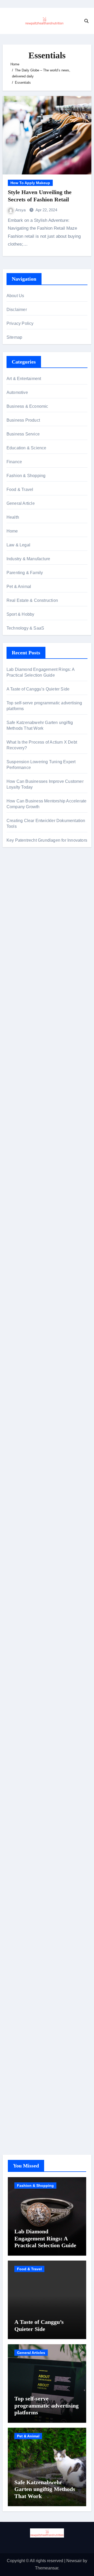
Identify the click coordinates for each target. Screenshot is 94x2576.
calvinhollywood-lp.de (27, 1696)
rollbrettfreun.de (21, 1621)
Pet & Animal (19, 587)
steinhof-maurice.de (25, 1203)
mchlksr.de (16, 1136)
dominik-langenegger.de (29, 1322)
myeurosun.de (20, 1013)
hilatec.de (16, 1097)
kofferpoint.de (19, 1726)
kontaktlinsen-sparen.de (29, 1711)
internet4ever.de (21, 1807)
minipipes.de (18, 1314)
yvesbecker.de (20, 1545)
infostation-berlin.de (25, 876)
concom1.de (18, 1971)
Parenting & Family (25, 573)
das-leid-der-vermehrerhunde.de (36, 1523)
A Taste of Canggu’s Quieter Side (38, 689)
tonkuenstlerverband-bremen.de (36, 2098)
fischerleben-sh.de (24, 1262)
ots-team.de (17, 1210)
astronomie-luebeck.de (28, 1599)
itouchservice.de (22, 2009)
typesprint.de (18, 1584)
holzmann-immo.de (24, 2128)
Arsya (21, 210)
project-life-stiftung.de (26, 2113)
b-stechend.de (20, 939)
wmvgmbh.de (19, 1964)
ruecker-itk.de (19, 1441)
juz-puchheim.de (22, 1471)
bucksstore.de (19, 1195)
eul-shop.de (17, 1919)
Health (13, 517)
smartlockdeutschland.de (30, 1381)
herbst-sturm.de (21, 2105)
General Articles (31, 2353)
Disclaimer (17, 310)
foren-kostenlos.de (24, 1763)
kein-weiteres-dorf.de (26, 1636)
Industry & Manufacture (28, 559)
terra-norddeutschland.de (30, 1785)
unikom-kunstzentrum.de (29, 1143)
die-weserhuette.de (24, 1718)
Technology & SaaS (25, 628)
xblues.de (16, 2031)
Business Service (23, 434)
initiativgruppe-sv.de (25, 1158)
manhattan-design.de (26, 1941)
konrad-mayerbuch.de (27, 1292)
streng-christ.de (21, 1352)
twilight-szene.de (22, 1448)
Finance (14, 462)
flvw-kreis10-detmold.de (29, 1508)
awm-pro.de (17, 1058)
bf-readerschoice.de (25, 1755)
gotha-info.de (19, 2061)
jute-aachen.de (20, 1674)
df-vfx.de (14, 1778)
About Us (15, 296)
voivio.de (15, 1614)
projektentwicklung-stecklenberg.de (39, 1225)
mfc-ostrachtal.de (22, 1882)
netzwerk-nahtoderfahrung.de (34, 1493)
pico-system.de (20, 1538)
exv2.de (14, 1478)
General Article (21, 503)
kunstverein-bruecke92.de (31, 1530)
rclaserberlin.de (21, 1051)
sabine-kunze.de (22, 1897)
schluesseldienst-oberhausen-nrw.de (41, 1501)
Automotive (17, 392)
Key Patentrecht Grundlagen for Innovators (47, 840)
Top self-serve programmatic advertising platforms (46, 2405)
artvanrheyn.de (20, 1173)
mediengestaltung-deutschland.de (38, 984)
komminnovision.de (25, 1128)
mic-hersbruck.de (22, 1359)
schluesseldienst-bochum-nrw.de (37, 1300)
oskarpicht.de (19, 883)
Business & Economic (27, 406)
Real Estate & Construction (32, 600)
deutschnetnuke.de (24, 1659)
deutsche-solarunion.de (28, 976)
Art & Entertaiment (24, 379)
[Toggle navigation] (7, 21)
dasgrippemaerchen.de (28, 1949)
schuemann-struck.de (26, 1800)
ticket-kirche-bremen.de (28, 1553)
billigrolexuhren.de (24, 1456)
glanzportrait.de (21, 1560)
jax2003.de (17, 1218)
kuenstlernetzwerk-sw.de (29, 1270)
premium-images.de (25, 1181)
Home (12, 531)
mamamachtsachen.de (28, 1434)
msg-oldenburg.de (23, 1904)
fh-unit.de (15, 1043)
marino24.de (18, 1337)
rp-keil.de (15, 1082)
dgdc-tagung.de (21, 1396)
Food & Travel (20, 489)
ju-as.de (14, 954)
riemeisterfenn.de (23, 1516)
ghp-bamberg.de (22, 1277)
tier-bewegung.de (23, 1166)
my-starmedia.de (22, 1463)
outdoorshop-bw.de (24, 1255)
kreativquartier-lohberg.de (30, 1927)
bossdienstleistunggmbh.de (32, 1006)
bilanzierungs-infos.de (27, 1188)
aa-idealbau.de (20, 932)
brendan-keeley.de (24, 904)
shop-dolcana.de (22, 1979)
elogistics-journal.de (25, 1486)
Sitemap (14, 337)
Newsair (74, 2561)
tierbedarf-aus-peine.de (28, 1666)
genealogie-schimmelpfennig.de (36, 1793)
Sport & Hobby (20, 614)
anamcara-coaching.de (28, 1419)
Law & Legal (18, 545)
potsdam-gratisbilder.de (28, 946)
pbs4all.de (16, 1307)
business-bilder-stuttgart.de (32, 2023)
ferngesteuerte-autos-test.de (32, 1389)
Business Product (23, 420)
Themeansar (47, 2568)
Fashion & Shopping (26, 476)
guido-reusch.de (22, 1688)
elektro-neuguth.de (24, 1956)
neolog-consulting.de (26, 1404)
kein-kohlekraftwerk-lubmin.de (34, 1629)
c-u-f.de (13, 2083)
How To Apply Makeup (30, 183)
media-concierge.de (25, 2090)
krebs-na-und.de (22, 1770)
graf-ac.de (16, 969)
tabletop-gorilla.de (23, 1411)
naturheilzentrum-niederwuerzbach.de (42, 1681)
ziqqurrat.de (17, 998)
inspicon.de (17, 2120)
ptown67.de (17, 1644)
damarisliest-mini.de (25, 1285)
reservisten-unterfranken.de (32, 1089)
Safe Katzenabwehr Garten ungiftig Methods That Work (45, 2489)
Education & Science (27, 448)
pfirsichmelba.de (22, 1934)
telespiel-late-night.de (27, 961)
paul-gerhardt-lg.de (24, 1986)
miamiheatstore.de (24, 1366)
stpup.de (14, 1837)
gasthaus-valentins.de (27, 1344)
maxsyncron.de (21, 1651)
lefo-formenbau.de (23, 911)
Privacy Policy (20, 323)
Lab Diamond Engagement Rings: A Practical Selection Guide (45, 2238)
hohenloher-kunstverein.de (31, 1748)
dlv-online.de (19, 1329)
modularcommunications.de (32, 1233)
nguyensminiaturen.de (27, 1889)
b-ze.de (13, 1591)
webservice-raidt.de (25, 1845)
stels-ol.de (16, 1733)
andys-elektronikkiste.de (29, 991)
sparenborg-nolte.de (25, 1151)
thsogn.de (16, 1994)
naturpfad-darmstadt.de (28, 1036)
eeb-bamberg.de (22, 1815)
